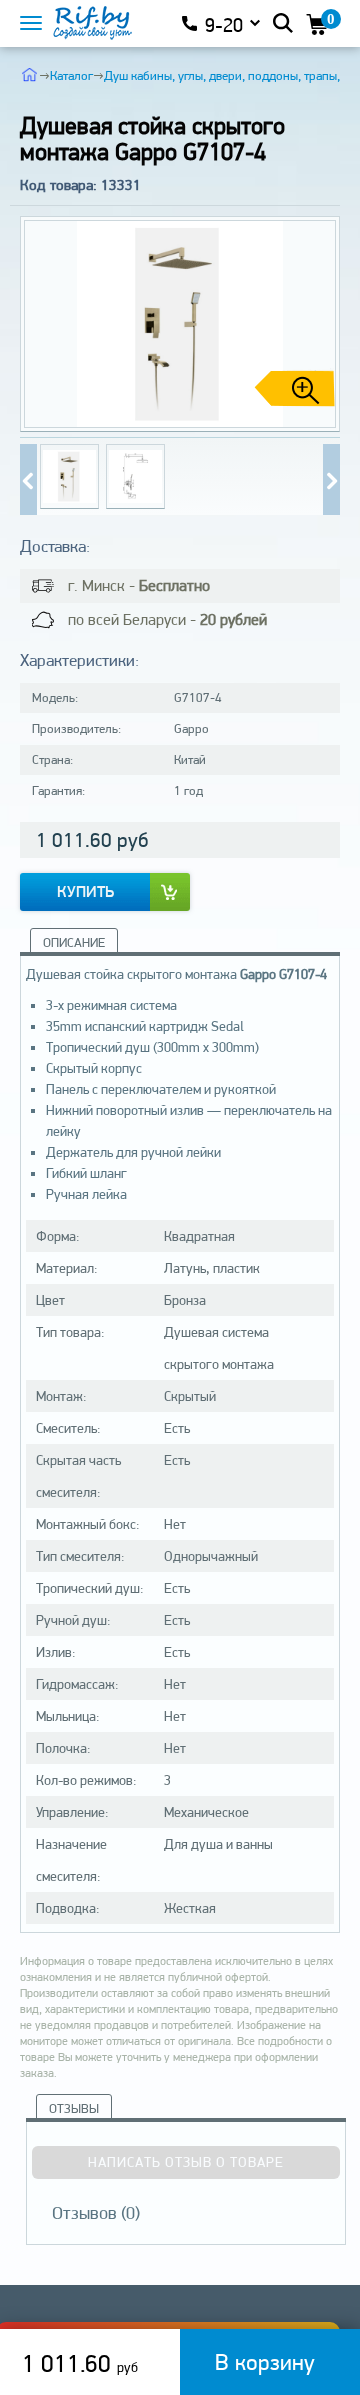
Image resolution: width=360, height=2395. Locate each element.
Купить (85, 891)
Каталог (71, 75)
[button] (317, 324)
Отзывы (74, 2108)
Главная (29, 74)
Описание (74, 942)
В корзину (265, 2361)
